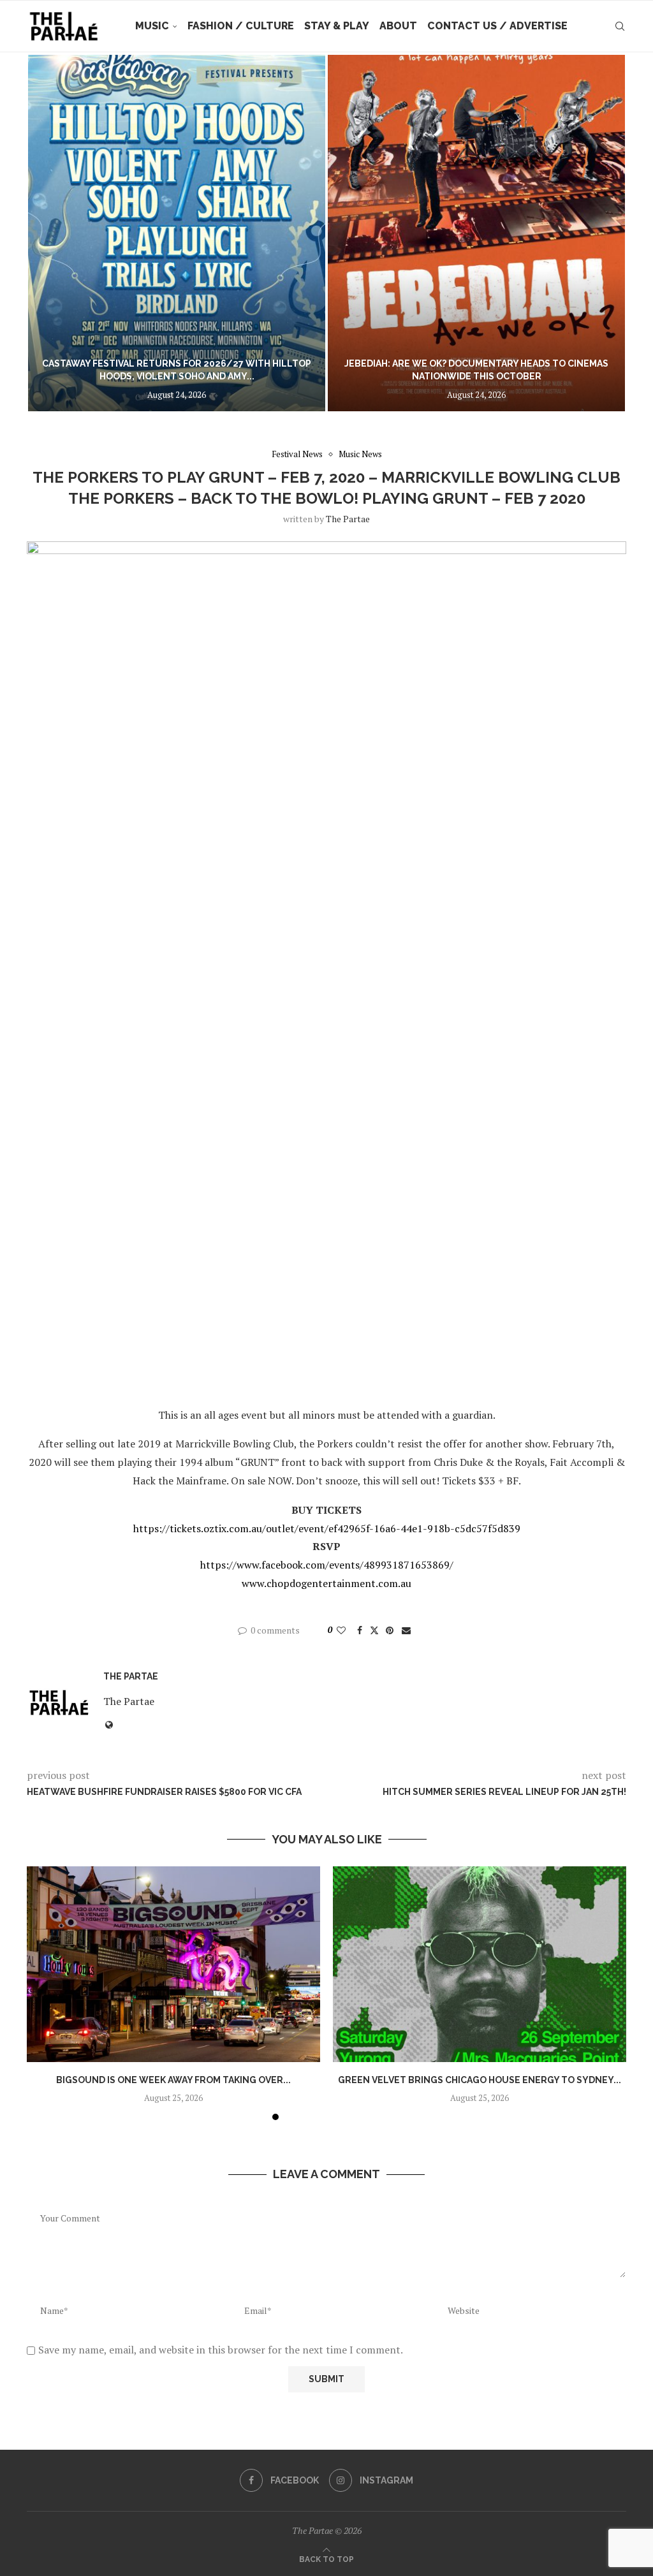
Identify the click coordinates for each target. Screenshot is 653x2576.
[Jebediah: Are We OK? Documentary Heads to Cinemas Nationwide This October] (476, 233)
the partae (348, 519)
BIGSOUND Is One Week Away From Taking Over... (173, 2080)
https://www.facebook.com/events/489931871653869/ (327, 1565)
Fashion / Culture (241, 26)
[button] (50, 233)
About (398, 26)
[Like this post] (341, 1630)
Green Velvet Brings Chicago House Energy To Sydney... (480, 2080)
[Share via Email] (406, 1630)
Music (152, 26)
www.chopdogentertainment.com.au (326, 1583)
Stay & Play (337, 26)
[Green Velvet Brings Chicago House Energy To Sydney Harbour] (480, 1964)
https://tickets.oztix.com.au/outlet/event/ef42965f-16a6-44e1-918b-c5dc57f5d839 (327, 1528)
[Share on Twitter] (374, 1630)
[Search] (620, 26)
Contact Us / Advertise (497, 26)
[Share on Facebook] (360, 1630)
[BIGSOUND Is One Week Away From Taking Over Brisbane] (173, 1964)
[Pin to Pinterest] (390, 1630)
